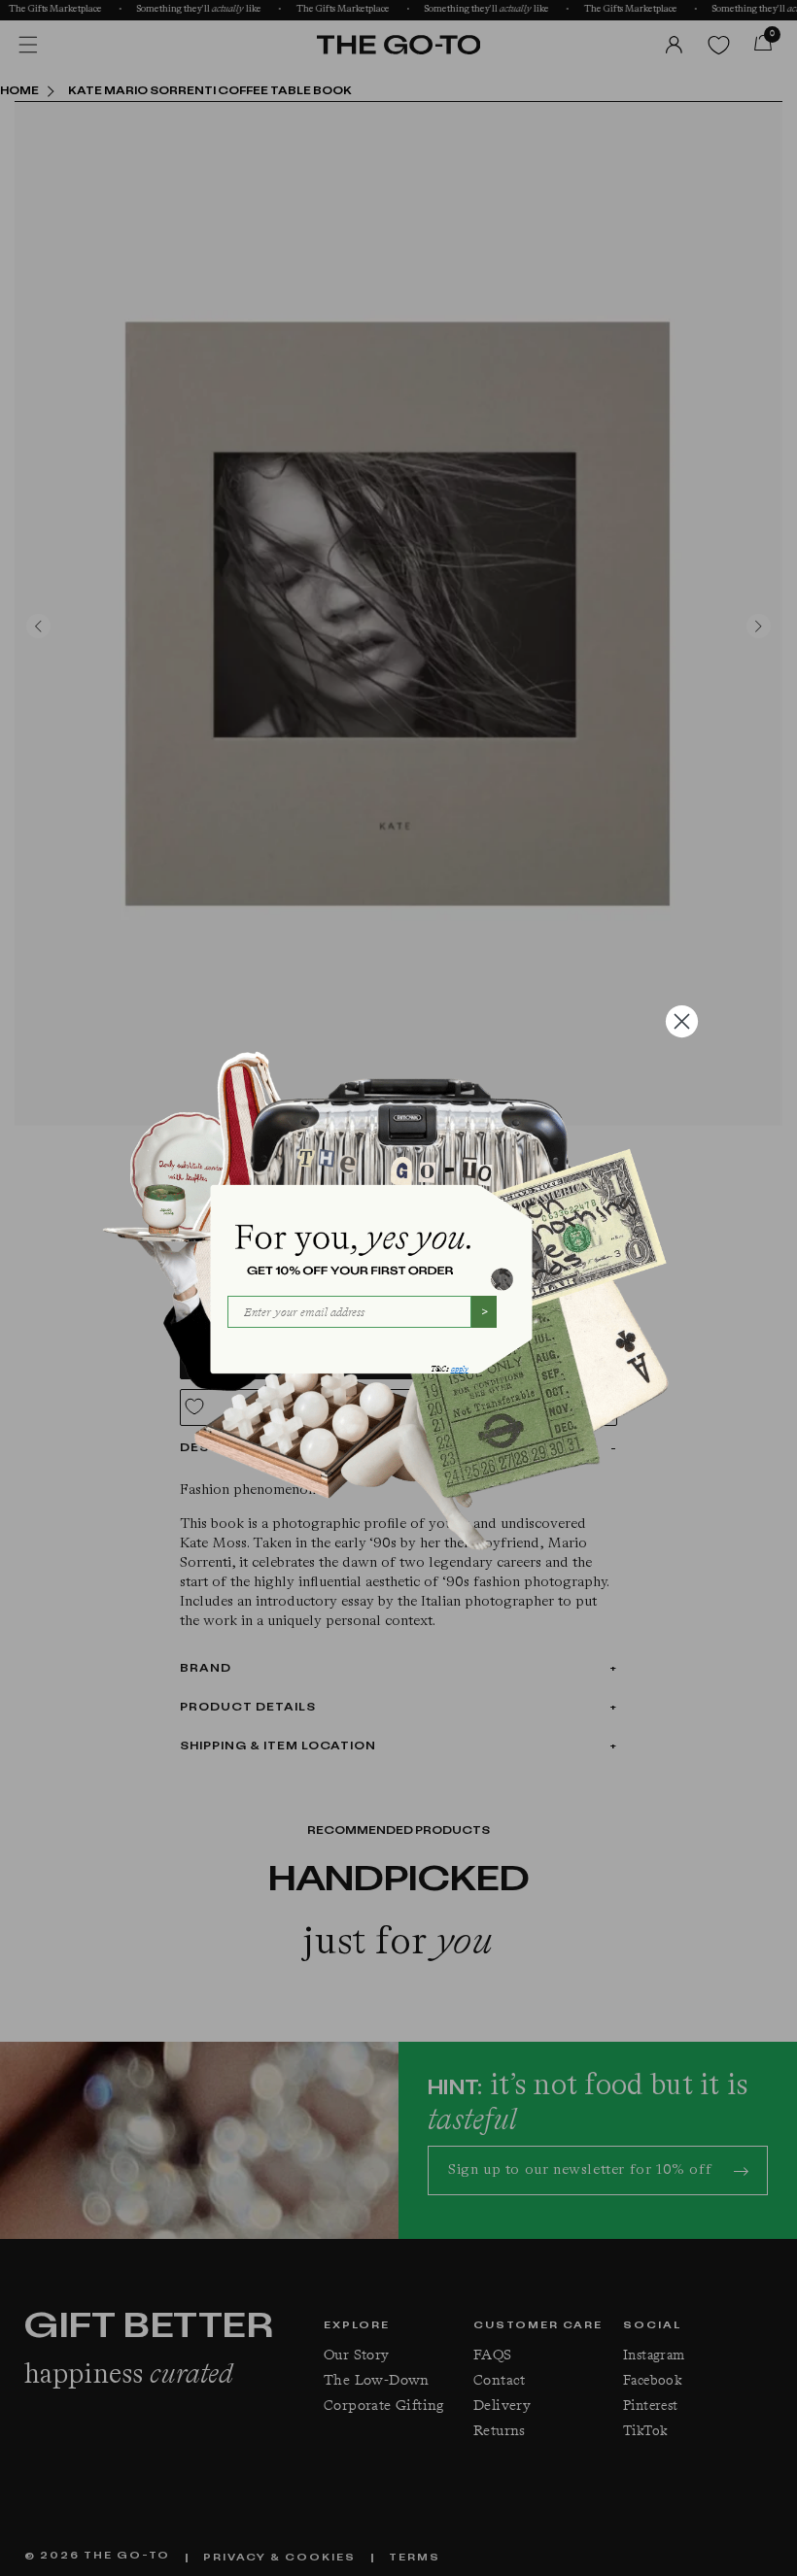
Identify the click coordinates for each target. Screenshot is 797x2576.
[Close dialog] (682, 1021)
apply (460, 1369)
